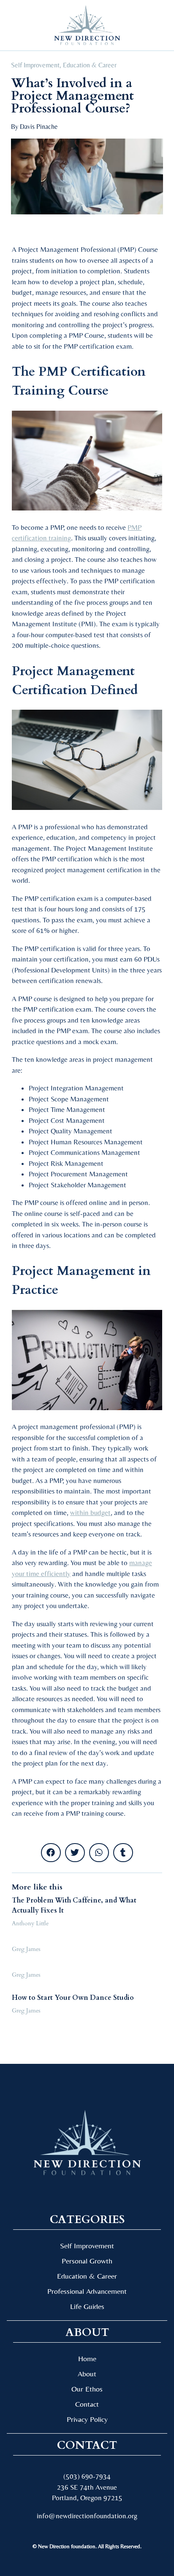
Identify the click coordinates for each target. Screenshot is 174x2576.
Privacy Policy (87, 2419)
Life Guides (87, 2306)
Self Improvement (35, 65)
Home (87, 2358)
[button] (21, 25)
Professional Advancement (87, 2291)
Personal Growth (87, 2261)
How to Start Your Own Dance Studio (73, 1998)
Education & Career (90, 65)
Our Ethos (87, 2389)
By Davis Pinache (34, 127)
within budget (90, 1512)
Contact (87, 2404)
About (87, 2374)
